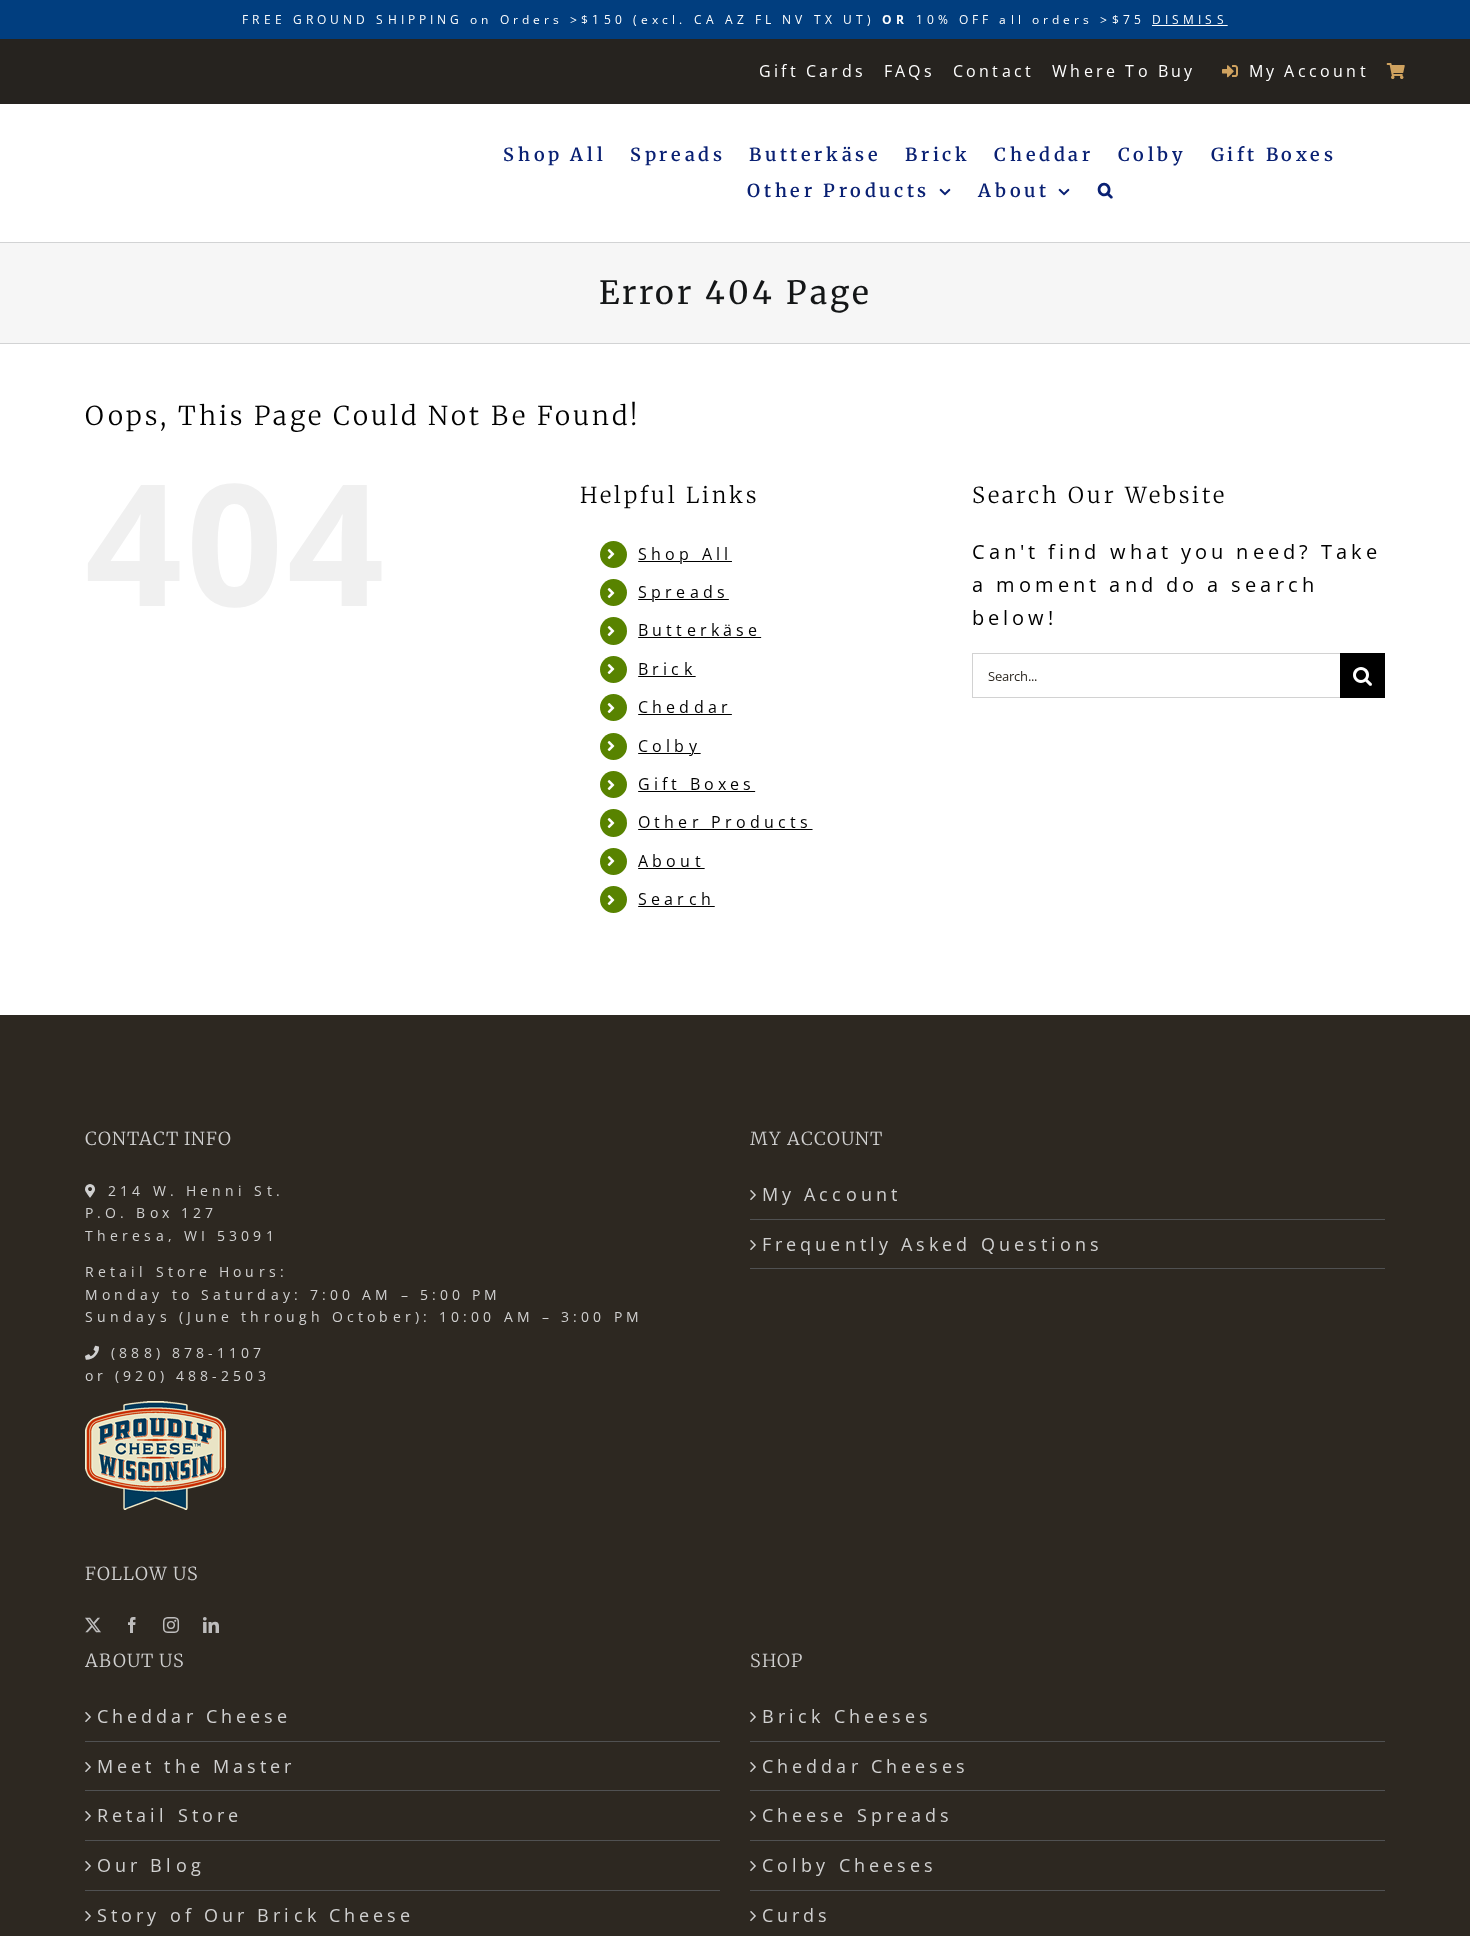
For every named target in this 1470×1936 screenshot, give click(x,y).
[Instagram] (173, 1625)
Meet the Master (196, 1766)
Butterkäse (699, 630)
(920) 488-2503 (192, 1375)
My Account (831, 1194)
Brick (666, 669)
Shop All (685, 554)
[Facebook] (134, 1625)
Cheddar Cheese (194, 1716)
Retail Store (169, 1815)
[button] (1107, 191)
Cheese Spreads (857, 1815)
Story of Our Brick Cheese (255, 1915)
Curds (796, 1915)
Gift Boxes (696, 784)
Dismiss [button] (1190, 19)
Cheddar (685, 707)
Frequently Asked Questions (933, 1244)
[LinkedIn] (213, 1625)
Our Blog (151, 1865)
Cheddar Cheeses (865, 1766)
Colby (669, 746)
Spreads (683, 592)
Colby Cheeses (849, 1865)
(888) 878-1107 (188, 1352)
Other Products (725, 822)
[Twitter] (95, 1625)
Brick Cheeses (847, 1716)
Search (676, 899)
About (671, 861)
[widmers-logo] (161, 70)
